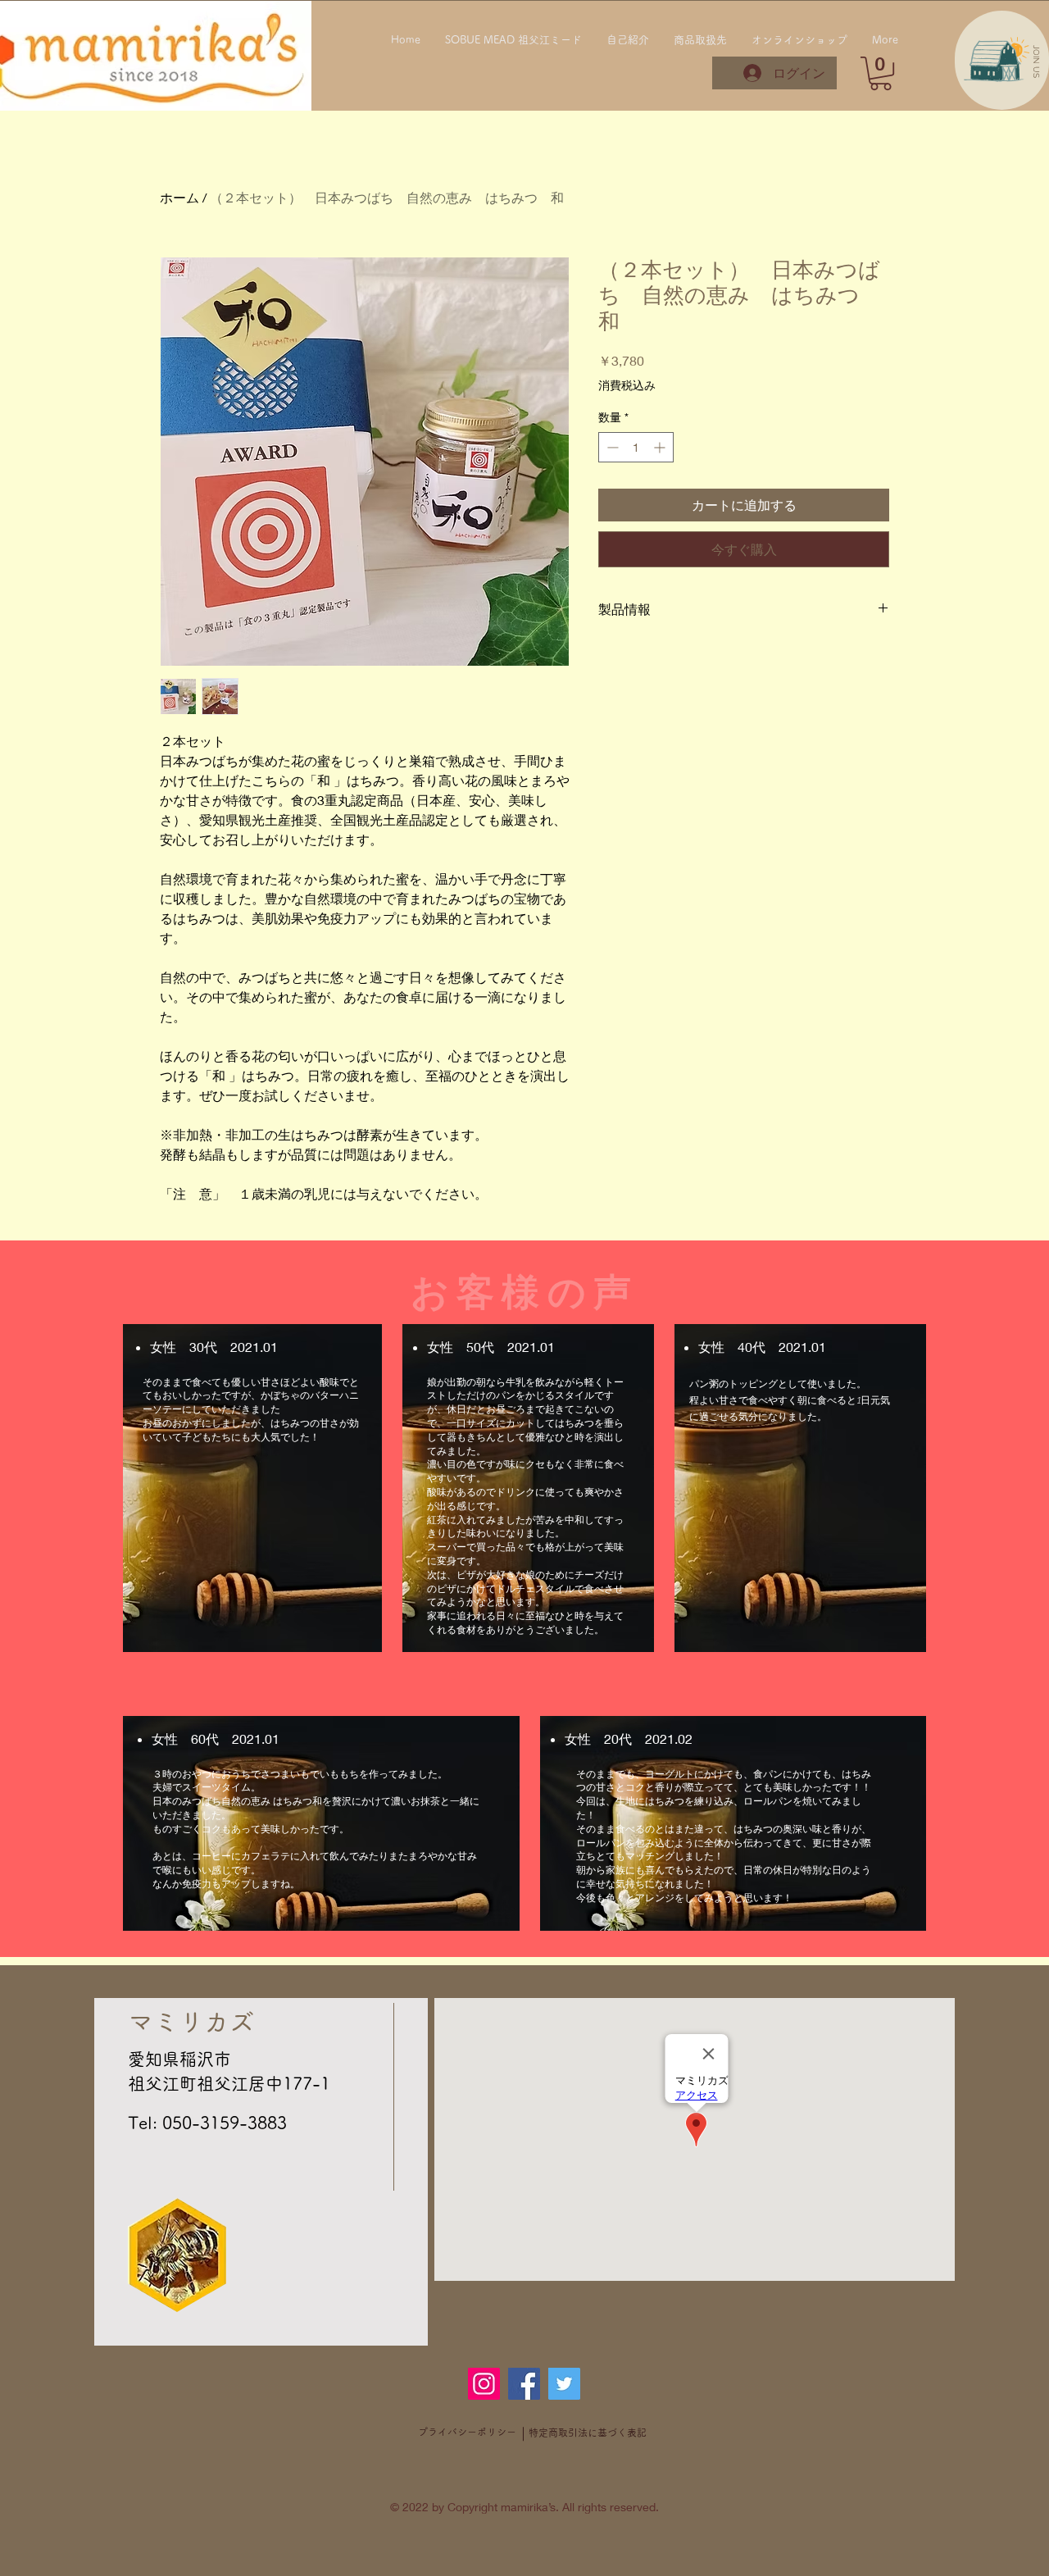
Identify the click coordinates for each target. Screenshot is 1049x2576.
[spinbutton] (636, 447)
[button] (1036, 61)
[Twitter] (564, 2384)
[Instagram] (484, 2384)
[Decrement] (611, 447)
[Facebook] (524, 2384)
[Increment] (661, 447)
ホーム (179, 197)
